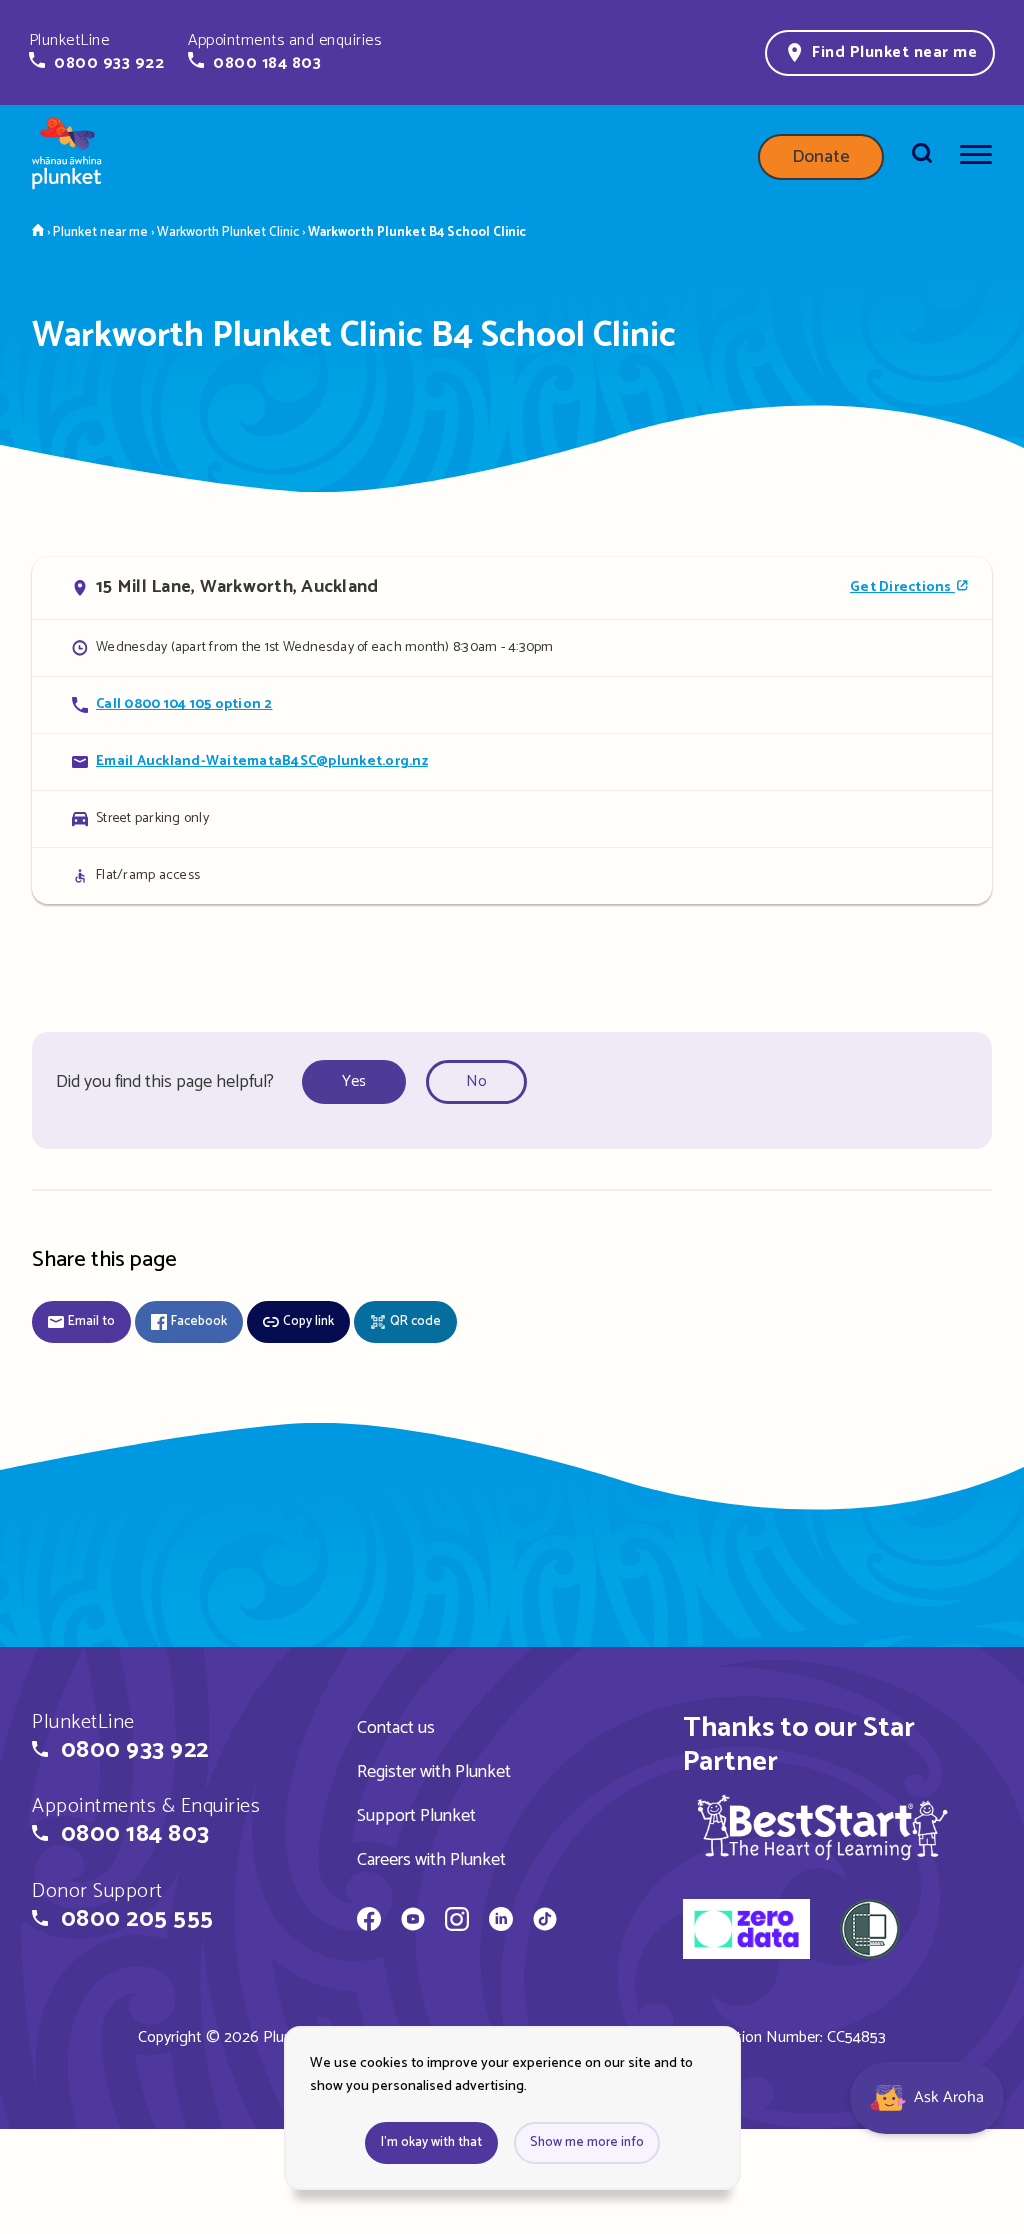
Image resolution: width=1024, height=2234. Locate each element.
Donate (821, 157)
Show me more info (587, 2142)
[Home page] (67, 157)
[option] (360, 1082)
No (476, 1081)
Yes (354, 1081)
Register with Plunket (434, 1772)
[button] (96, 52)
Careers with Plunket (431, 1860)
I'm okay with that (431, 2142)
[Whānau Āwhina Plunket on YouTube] (413, 1922)
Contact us (396, 1728)
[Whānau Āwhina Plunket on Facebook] (369, 1922)
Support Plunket (416, 1816)
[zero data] (746, 1932)
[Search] (922, 157)
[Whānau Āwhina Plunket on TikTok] (545, 1922)
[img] (822, 1827)
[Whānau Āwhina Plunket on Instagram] (457, 1922)
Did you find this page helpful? (165, 1082)
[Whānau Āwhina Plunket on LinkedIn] (501, 1922)
